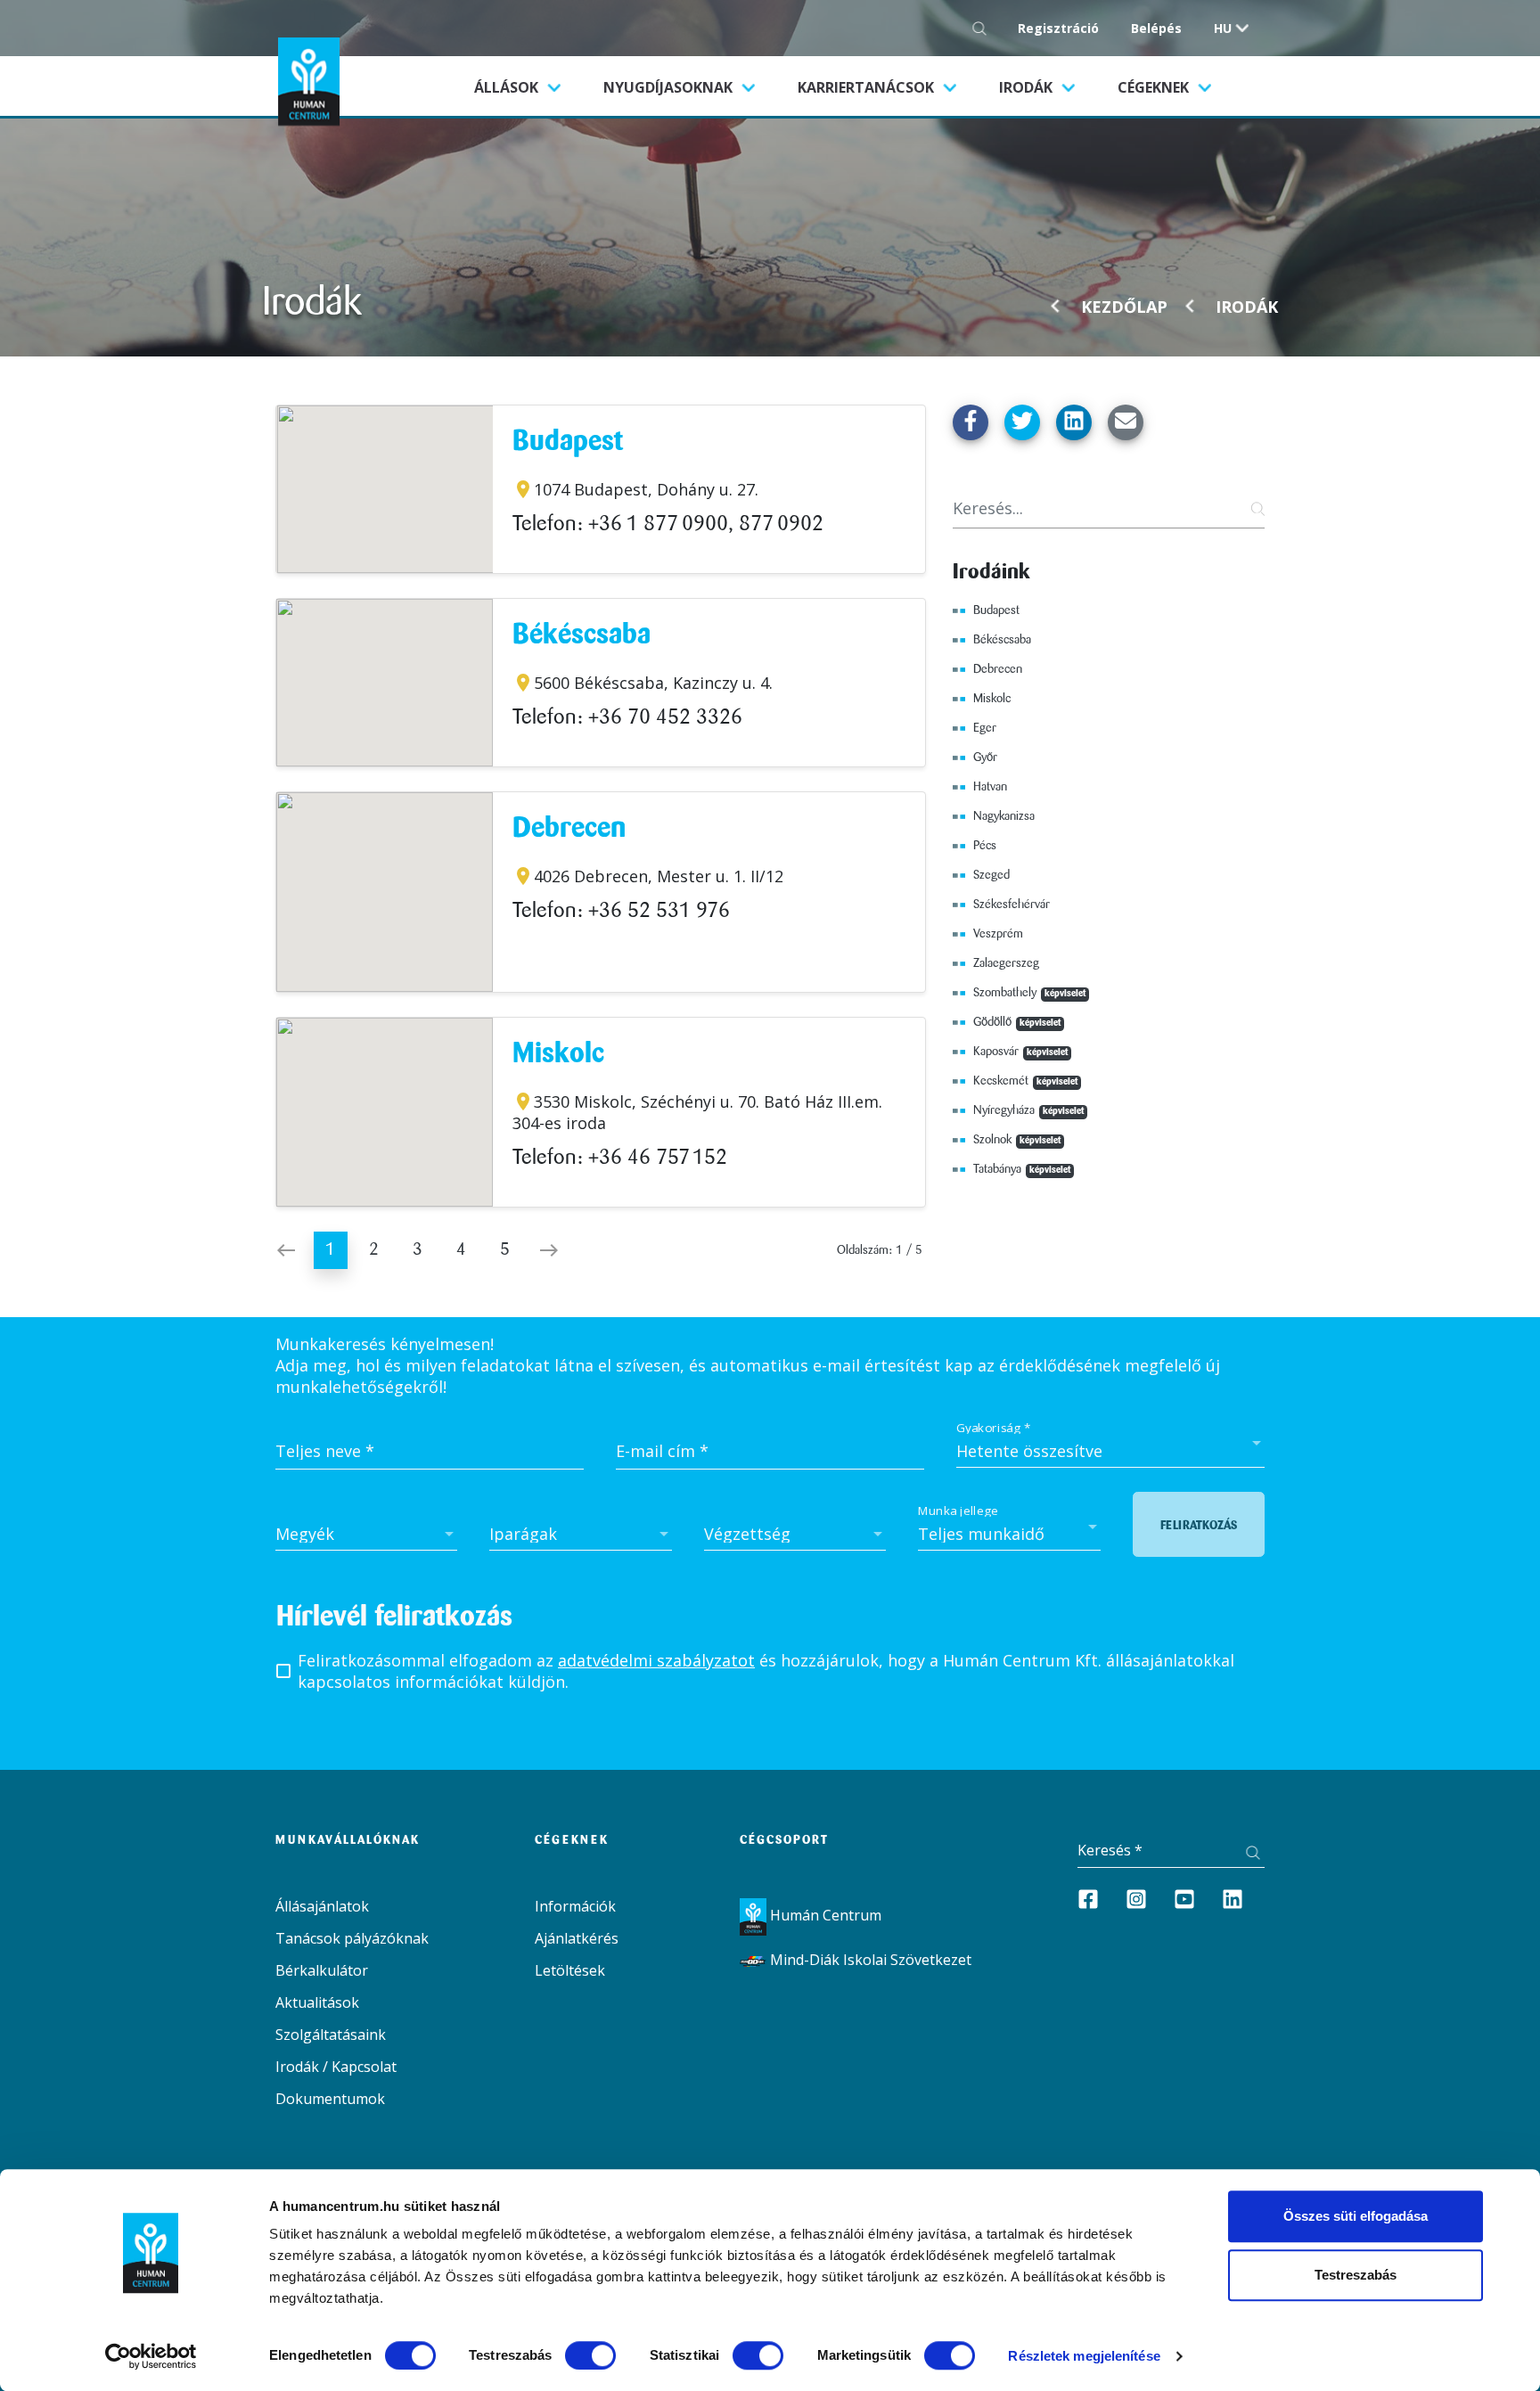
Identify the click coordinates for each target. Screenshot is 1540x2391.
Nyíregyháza (1028, 1110)
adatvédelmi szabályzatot (656, 1660)
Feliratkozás (1199, 1526)
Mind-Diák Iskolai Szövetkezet (869, 1960)
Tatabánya (1022, 1169)
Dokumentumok (330, 2099)
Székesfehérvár (1012, 905)
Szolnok (1017, 1140)
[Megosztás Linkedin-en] (1074, 422)
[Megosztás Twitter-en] (1022, 422)
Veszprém (998, 934)
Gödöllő (1017, 1022)
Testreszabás (1356, 2275)
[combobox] (1110, 1451)
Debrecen (569, 829)
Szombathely (1029, 993)
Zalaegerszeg (1006, 963)
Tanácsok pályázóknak (352, 1938)
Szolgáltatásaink (331, 2035)
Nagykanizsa (1004, 816)
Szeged (991, 875)
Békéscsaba (582, 636)
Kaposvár (1020, 1052)
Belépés (1156, 28)
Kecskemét (1025, 1081)
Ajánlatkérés (577, 1938)
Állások (528, 87)
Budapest (568, 442)
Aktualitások (317, 2002)
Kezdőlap (1124, 307)
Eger (985, 728)
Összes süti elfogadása (1356, 2216)
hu (1223, 28)
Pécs (985, 846)
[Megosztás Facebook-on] (971, 422)
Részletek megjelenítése (1084, 2356)
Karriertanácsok (868, 87)
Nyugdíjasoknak (670, 87)
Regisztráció (1058, 28)
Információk (575, 1906)
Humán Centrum (824, 1915)
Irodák (1028, 87)
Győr (985, 757)
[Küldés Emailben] (1126, 422)
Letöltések (570, 1970)
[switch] (590, 2355)
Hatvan (990, 787)
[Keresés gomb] (984, 28)
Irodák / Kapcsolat (336, 2067)
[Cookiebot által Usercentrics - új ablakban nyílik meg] (151, 2356)
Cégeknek (1155, 87)
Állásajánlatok (322, 1906)
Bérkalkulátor (322, 1970)
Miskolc (558, 1055)
